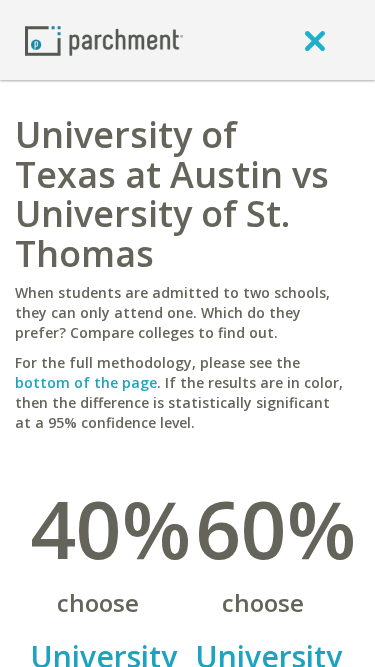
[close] (315, 40)
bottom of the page (86, 382)
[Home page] (104, 39)
